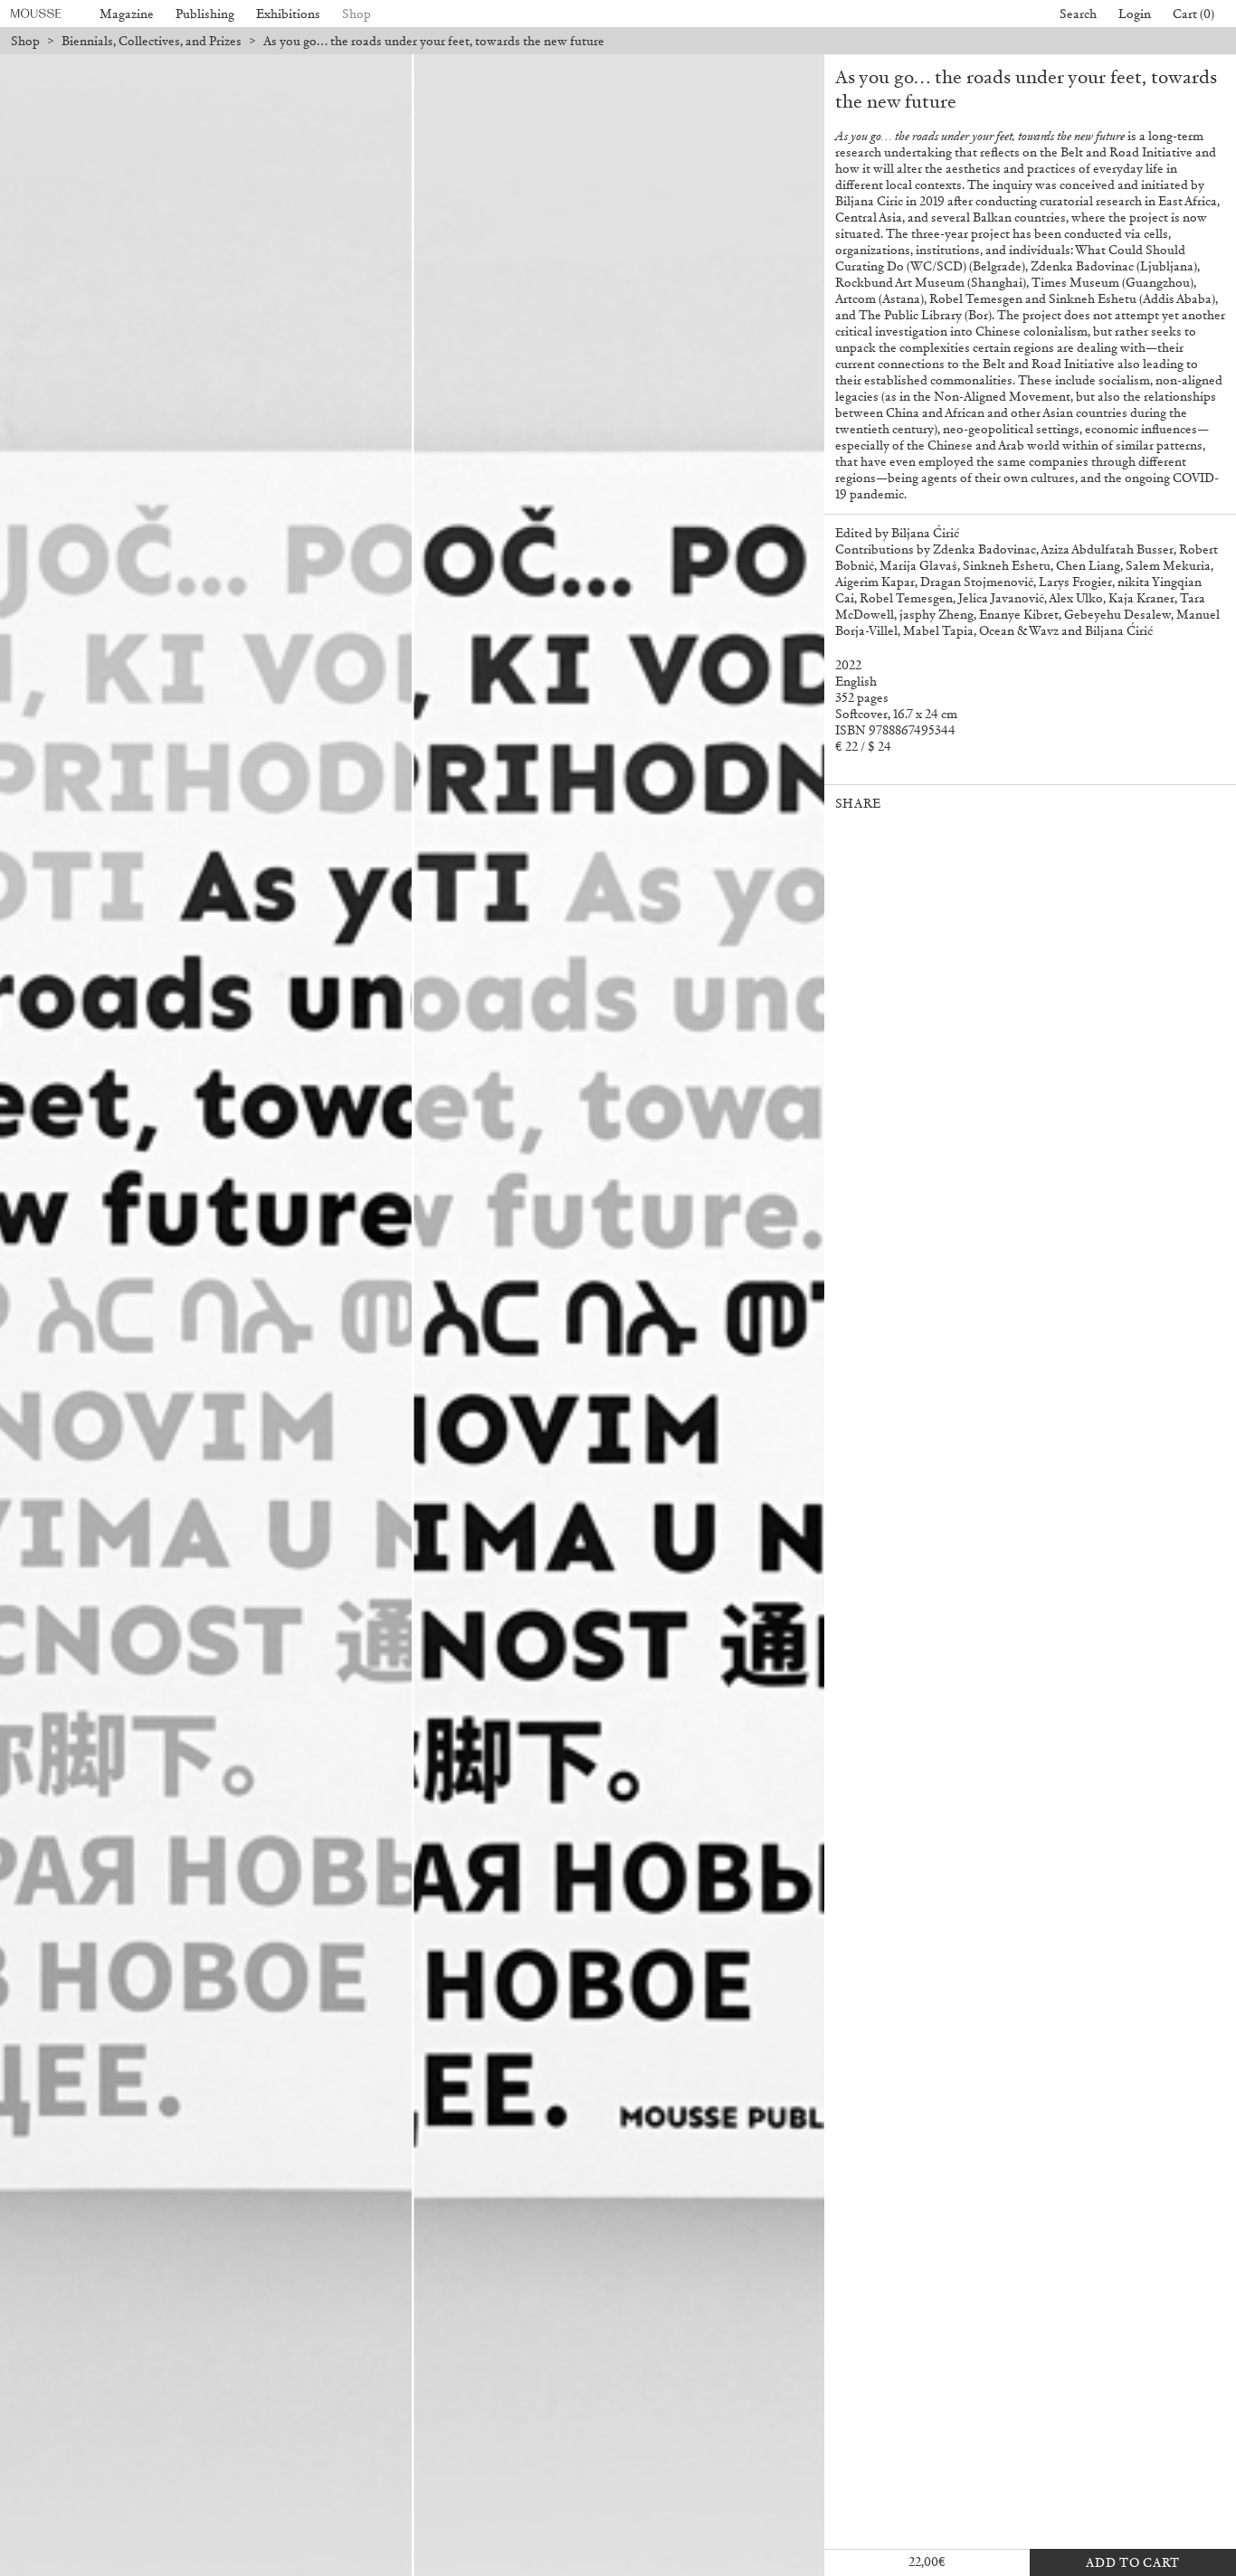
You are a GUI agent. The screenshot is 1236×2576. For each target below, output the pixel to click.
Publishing (205, 14)
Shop (357, 14)
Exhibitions (288, 14)
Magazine (127, 14)
